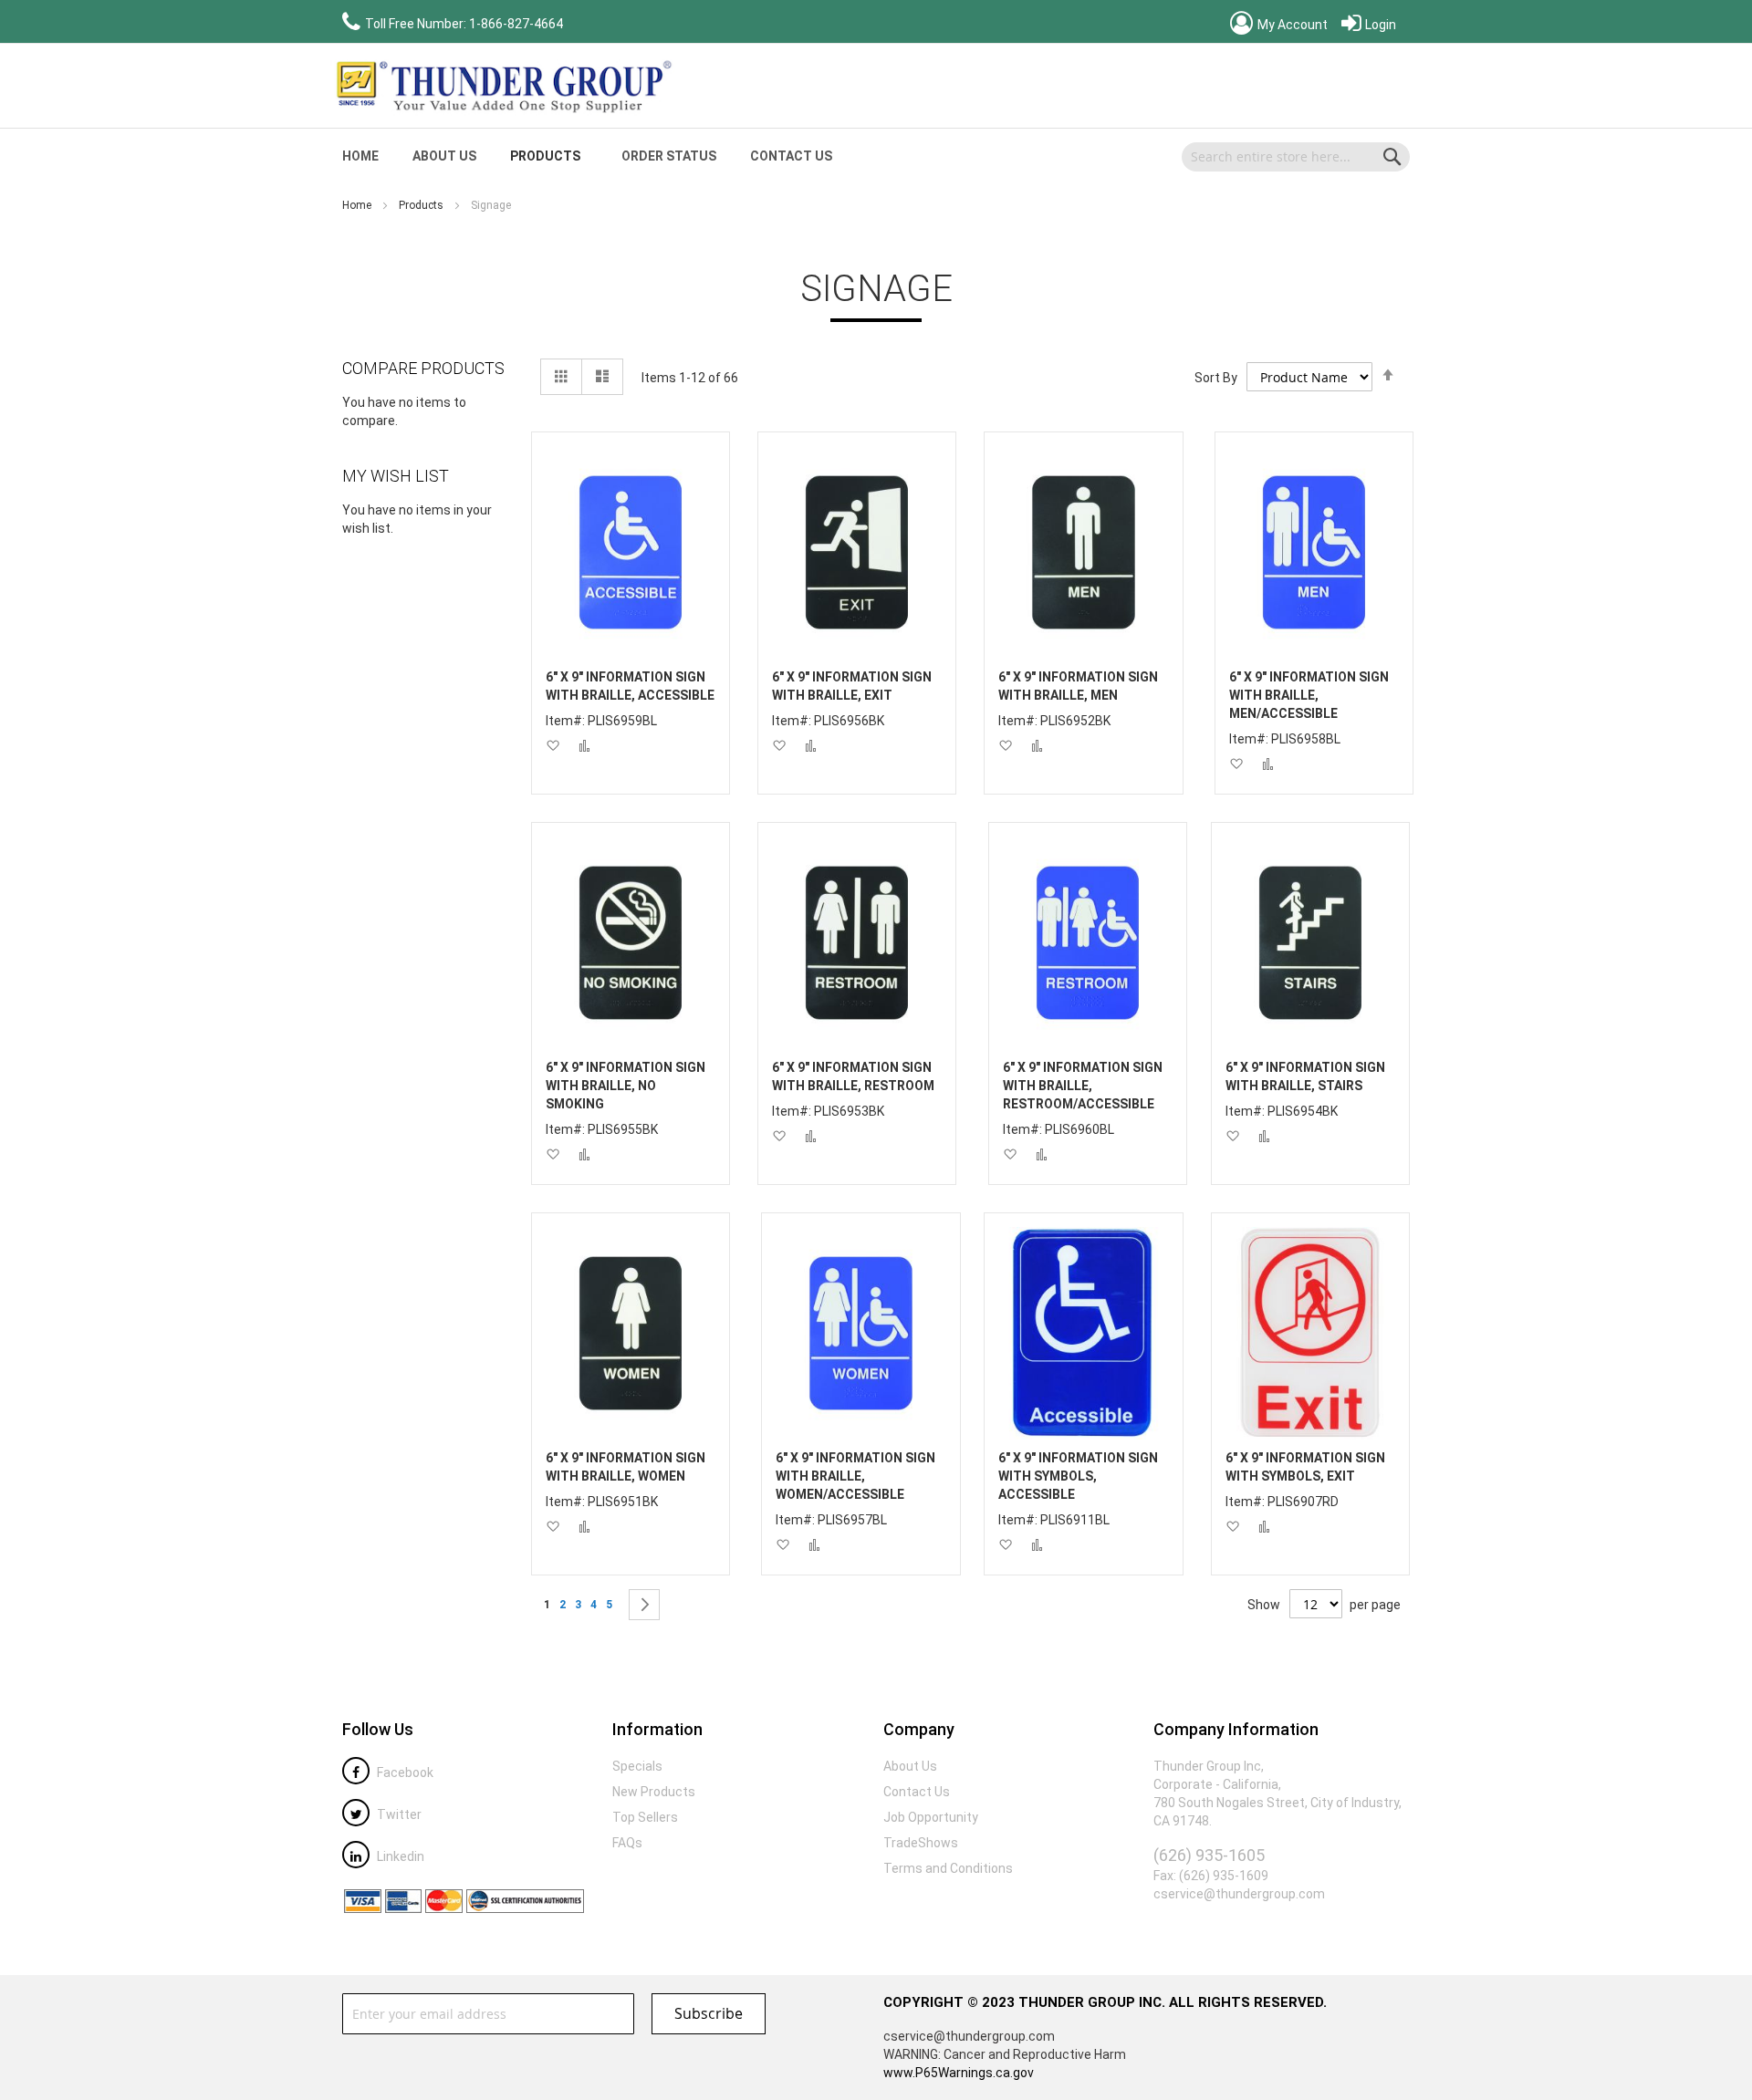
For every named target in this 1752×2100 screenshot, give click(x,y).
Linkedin (399, 1856)
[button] (553, 746)
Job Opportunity (931, 1817)
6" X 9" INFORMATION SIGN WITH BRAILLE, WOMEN (626, 1467)
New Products (654, 1792)
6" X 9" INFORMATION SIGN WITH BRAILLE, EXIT (852, 686)
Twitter (398, 1814)
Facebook (404, 1773)
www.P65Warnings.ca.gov (959, 2073)
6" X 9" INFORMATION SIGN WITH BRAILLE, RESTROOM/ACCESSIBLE (1083, 1086)
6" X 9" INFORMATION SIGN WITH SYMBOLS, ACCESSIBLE (1078, 1476)
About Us (444, 156)
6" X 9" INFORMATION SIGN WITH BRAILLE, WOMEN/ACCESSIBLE (855, 1476)
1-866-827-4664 (516, 24)
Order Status (669, 156)
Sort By (1216, 378)
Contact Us (791, 156)
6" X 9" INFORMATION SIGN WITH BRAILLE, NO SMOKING (626, 1086)
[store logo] (502, 86)
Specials (637, 1766)
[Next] (644, 1605)
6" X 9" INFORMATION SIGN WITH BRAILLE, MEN (1078, 686)
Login (1379, 25)
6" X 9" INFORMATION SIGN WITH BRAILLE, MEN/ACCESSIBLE (1309, 695)
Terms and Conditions (948, 1868)
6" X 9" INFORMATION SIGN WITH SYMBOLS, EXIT (1305, 1467)
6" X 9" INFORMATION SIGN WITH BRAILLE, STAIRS (1305, 1076)
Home (358, 205)
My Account (1291, 25)
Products (422, 205)
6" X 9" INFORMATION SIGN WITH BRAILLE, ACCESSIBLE (630, 686)
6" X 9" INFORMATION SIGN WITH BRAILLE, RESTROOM (853, 1076)
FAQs (627, 1843)
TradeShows (921, 1843)
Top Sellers (645, 1817)
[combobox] (1296, 157)
